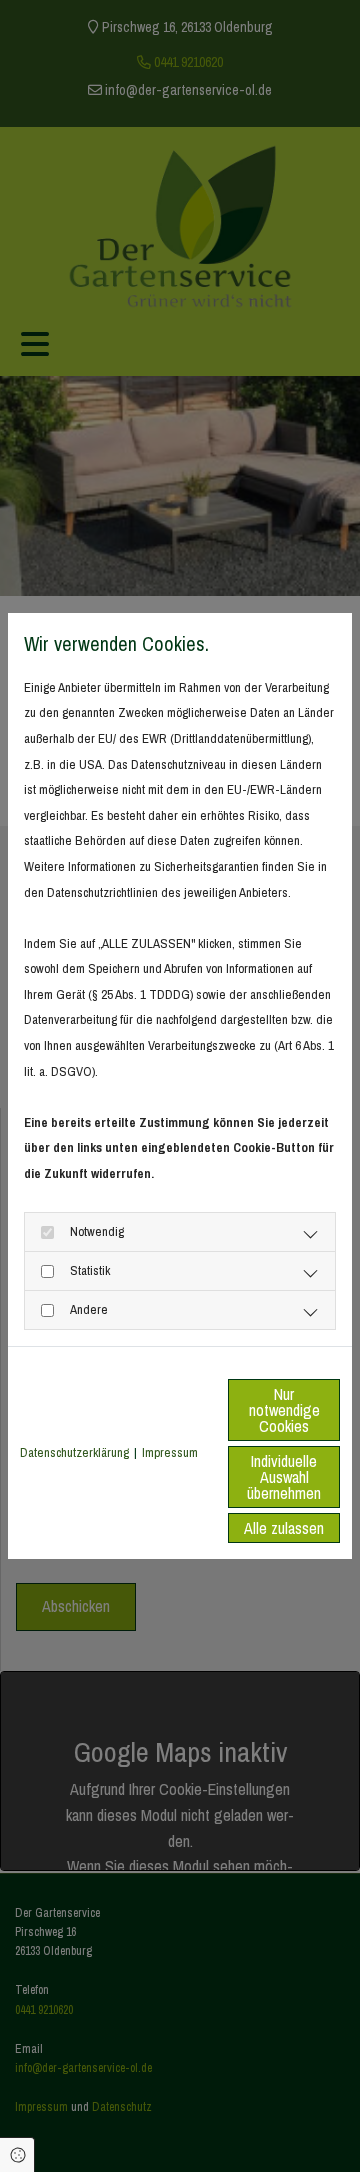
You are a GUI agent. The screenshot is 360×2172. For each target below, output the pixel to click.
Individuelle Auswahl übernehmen (284, 1477)
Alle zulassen (284, 1528)
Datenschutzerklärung (74, 1452)
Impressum (170, 1452)
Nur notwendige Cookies (284, 1410)
